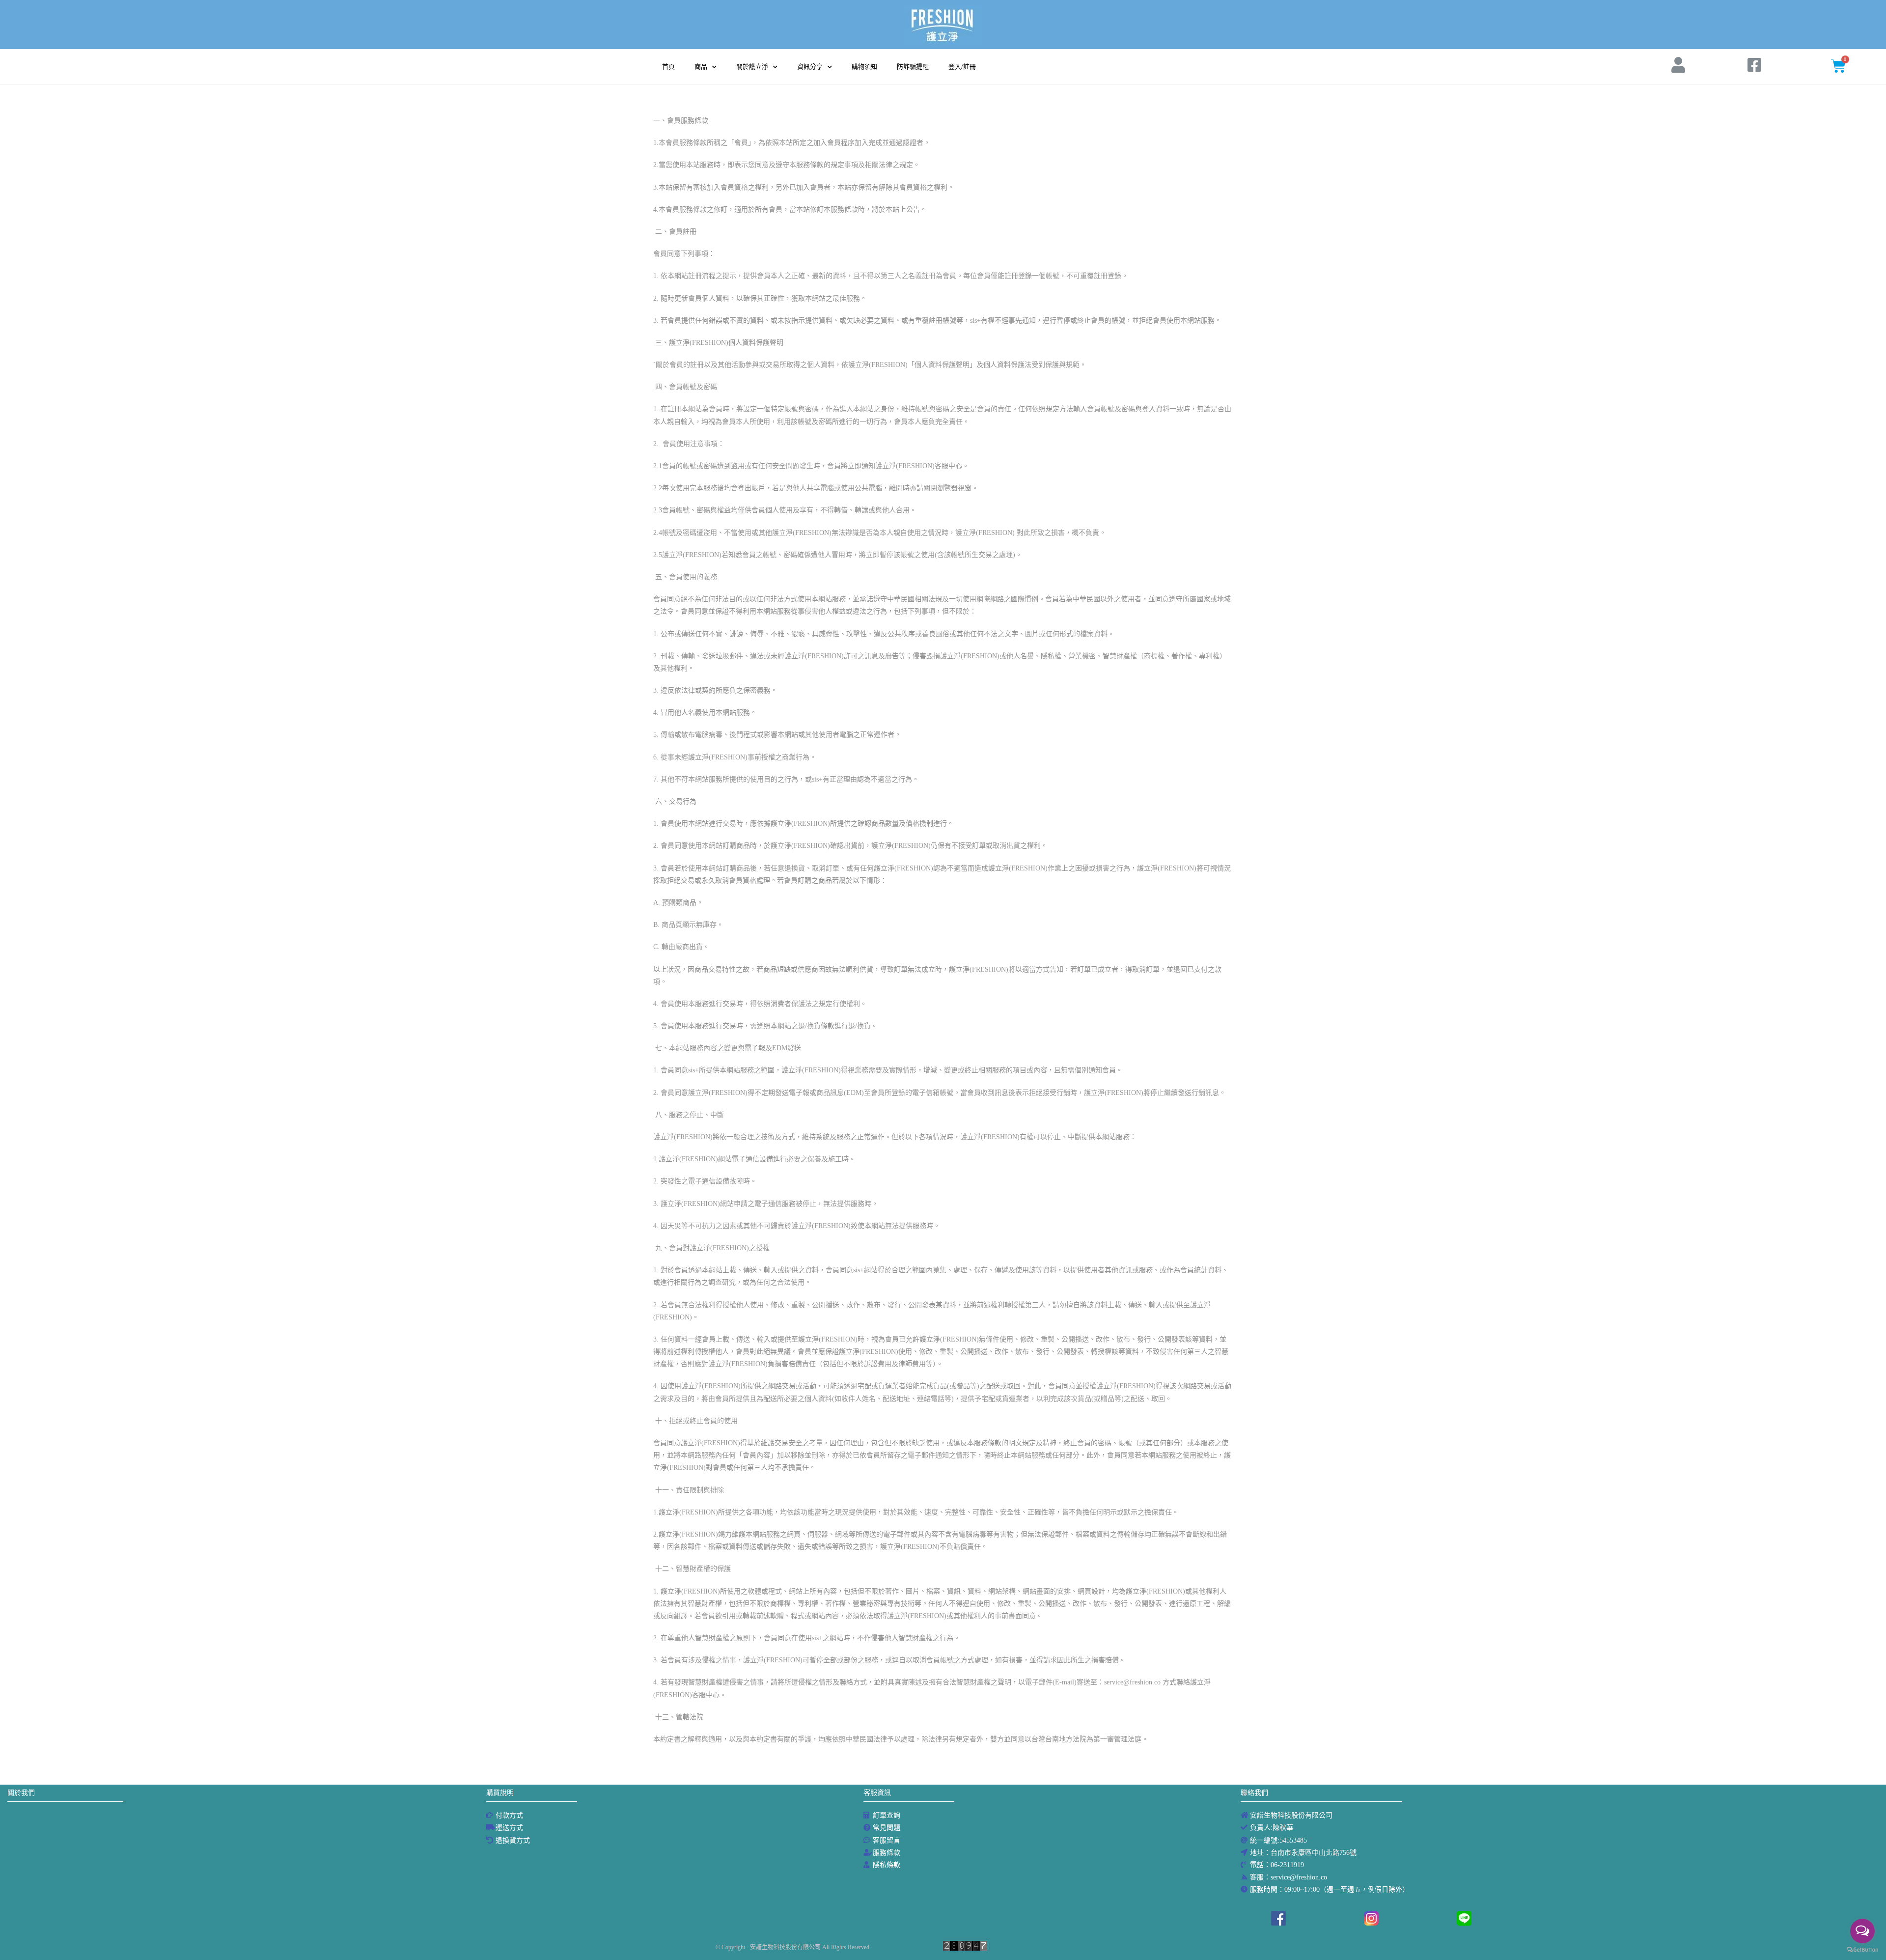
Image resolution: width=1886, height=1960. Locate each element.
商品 (701, 67)
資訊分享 (810, 67)
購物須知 (864, 67)
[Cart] (1838, 66)
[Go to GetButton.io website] (1862, 1950)
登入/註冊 (962, 67)
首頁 (668, 67)
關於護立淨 (752, 67)
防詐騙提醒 (913, 67)
